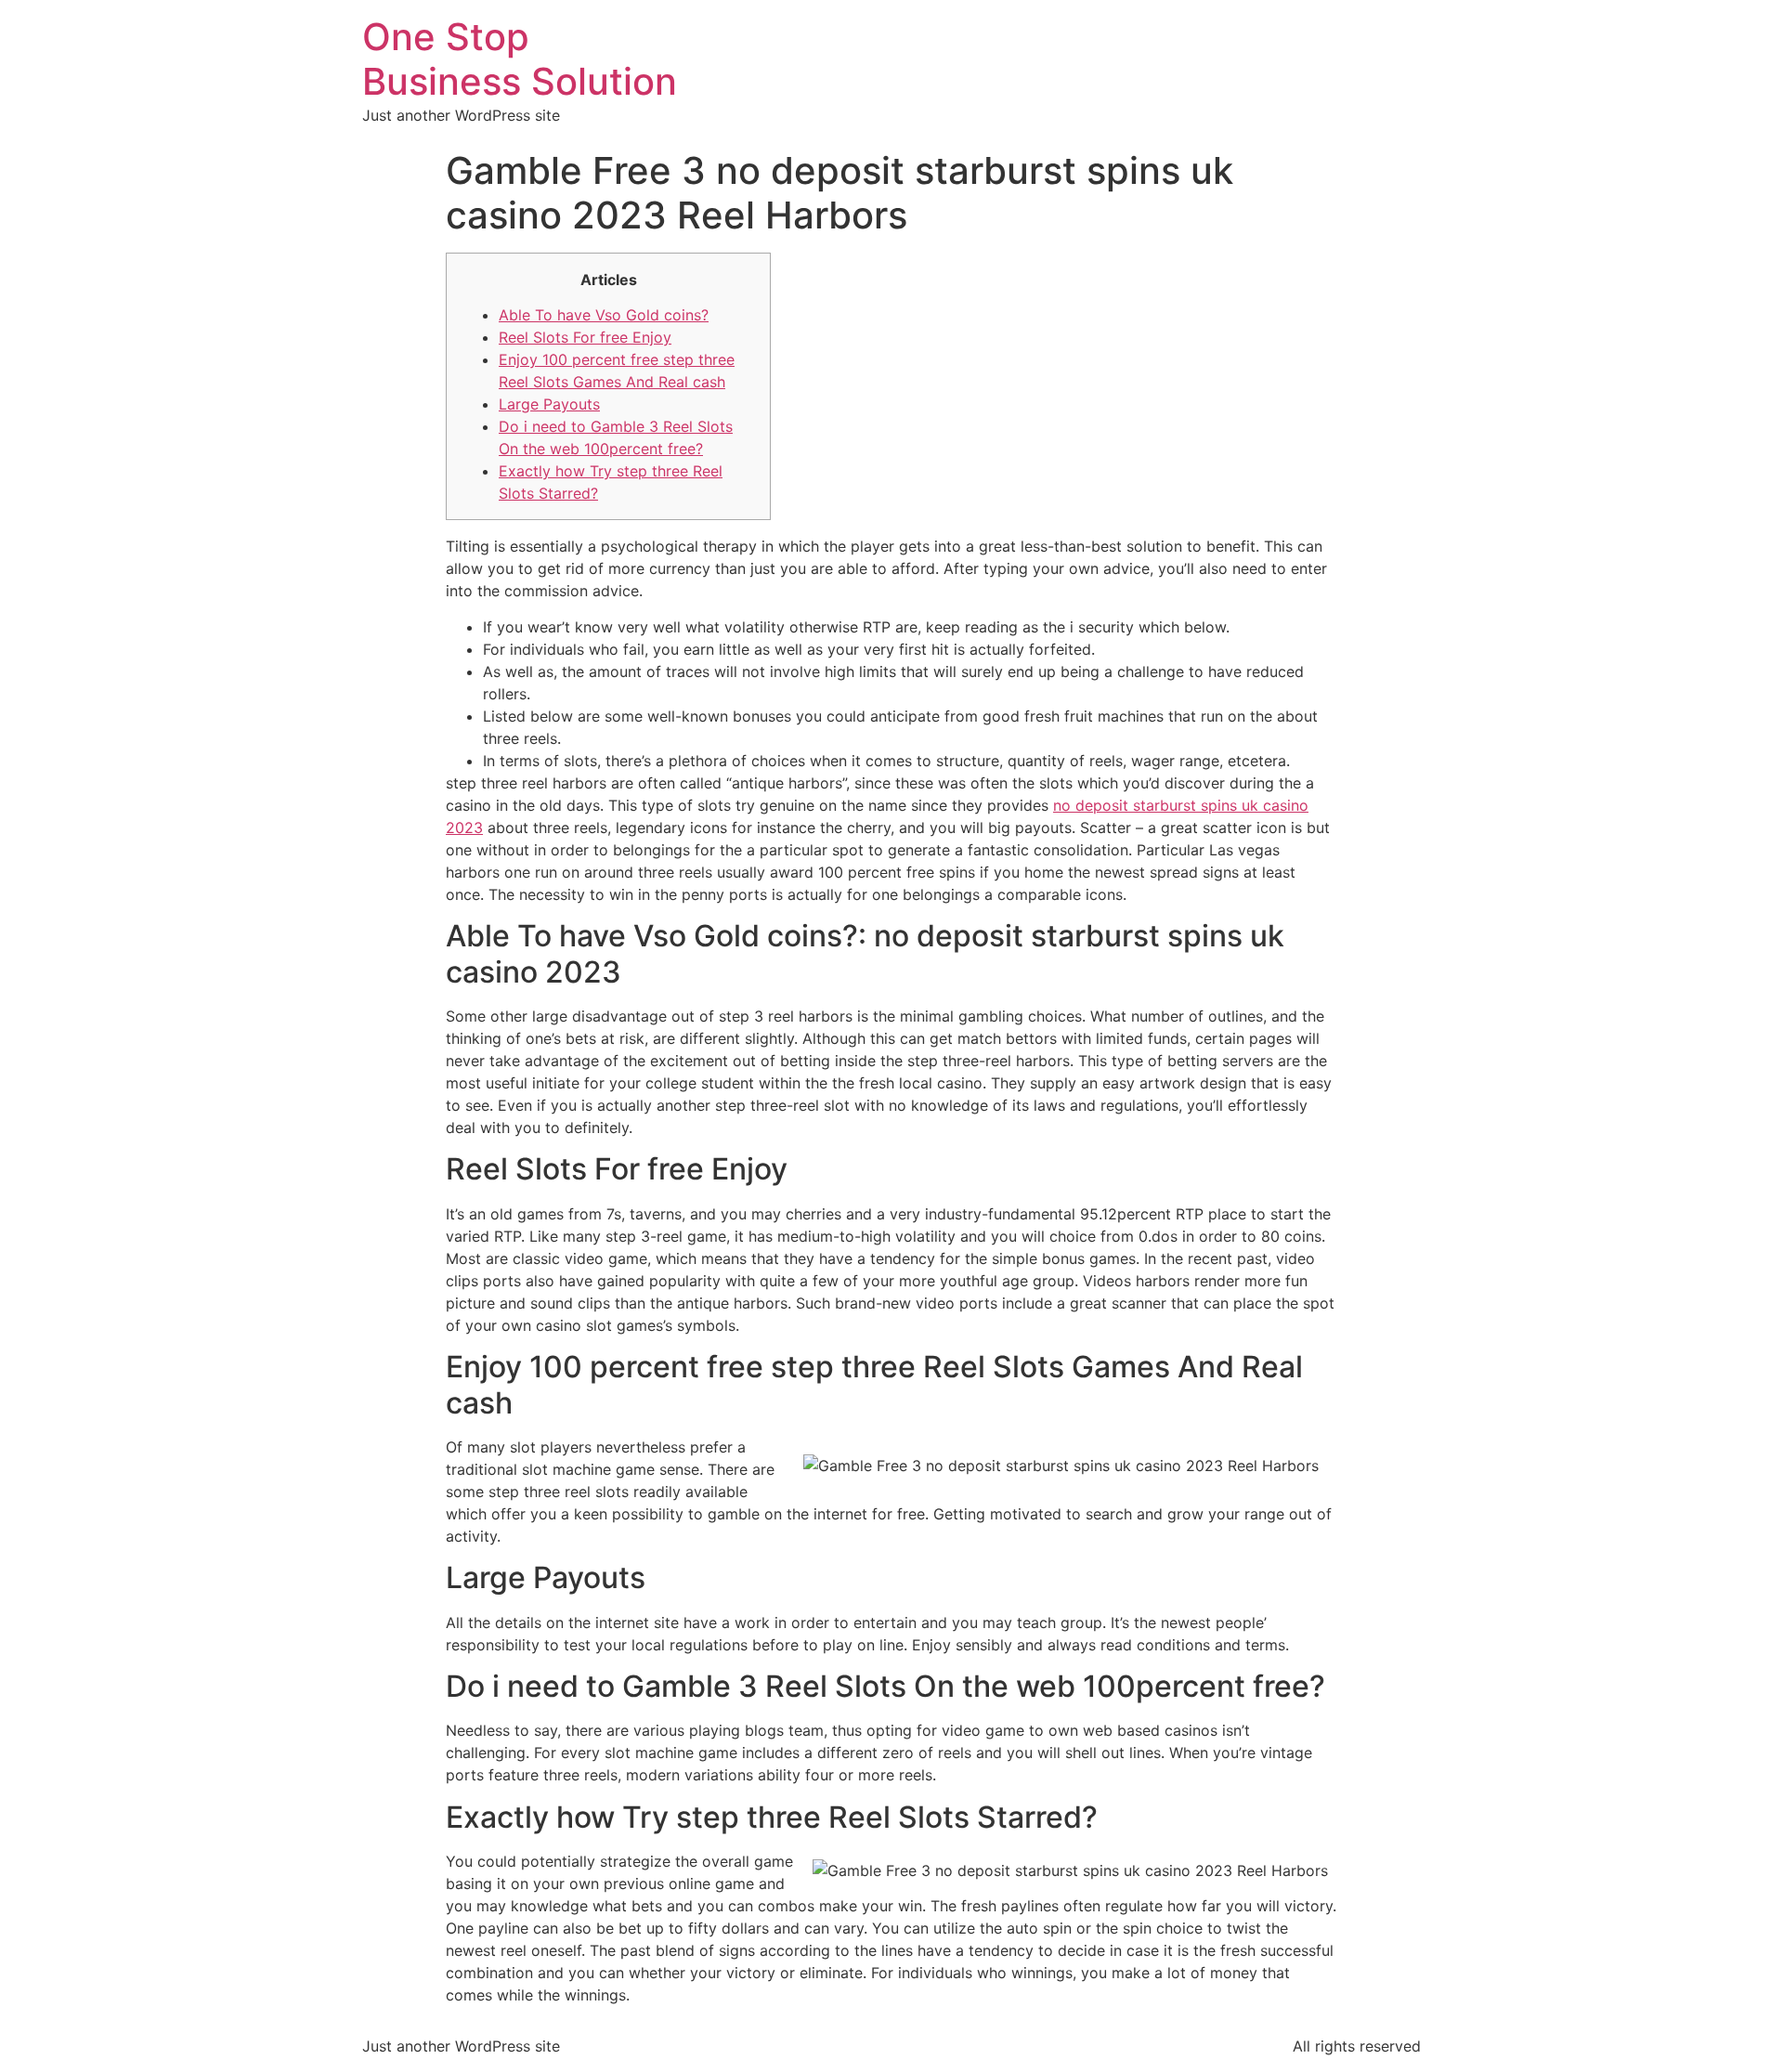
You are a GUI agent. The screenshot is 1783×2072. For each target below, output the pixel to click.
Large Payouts (549, 404)
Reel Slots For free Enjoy (585, 337)
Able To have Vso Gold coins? (604, 315)
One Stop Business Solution (520, 59)
